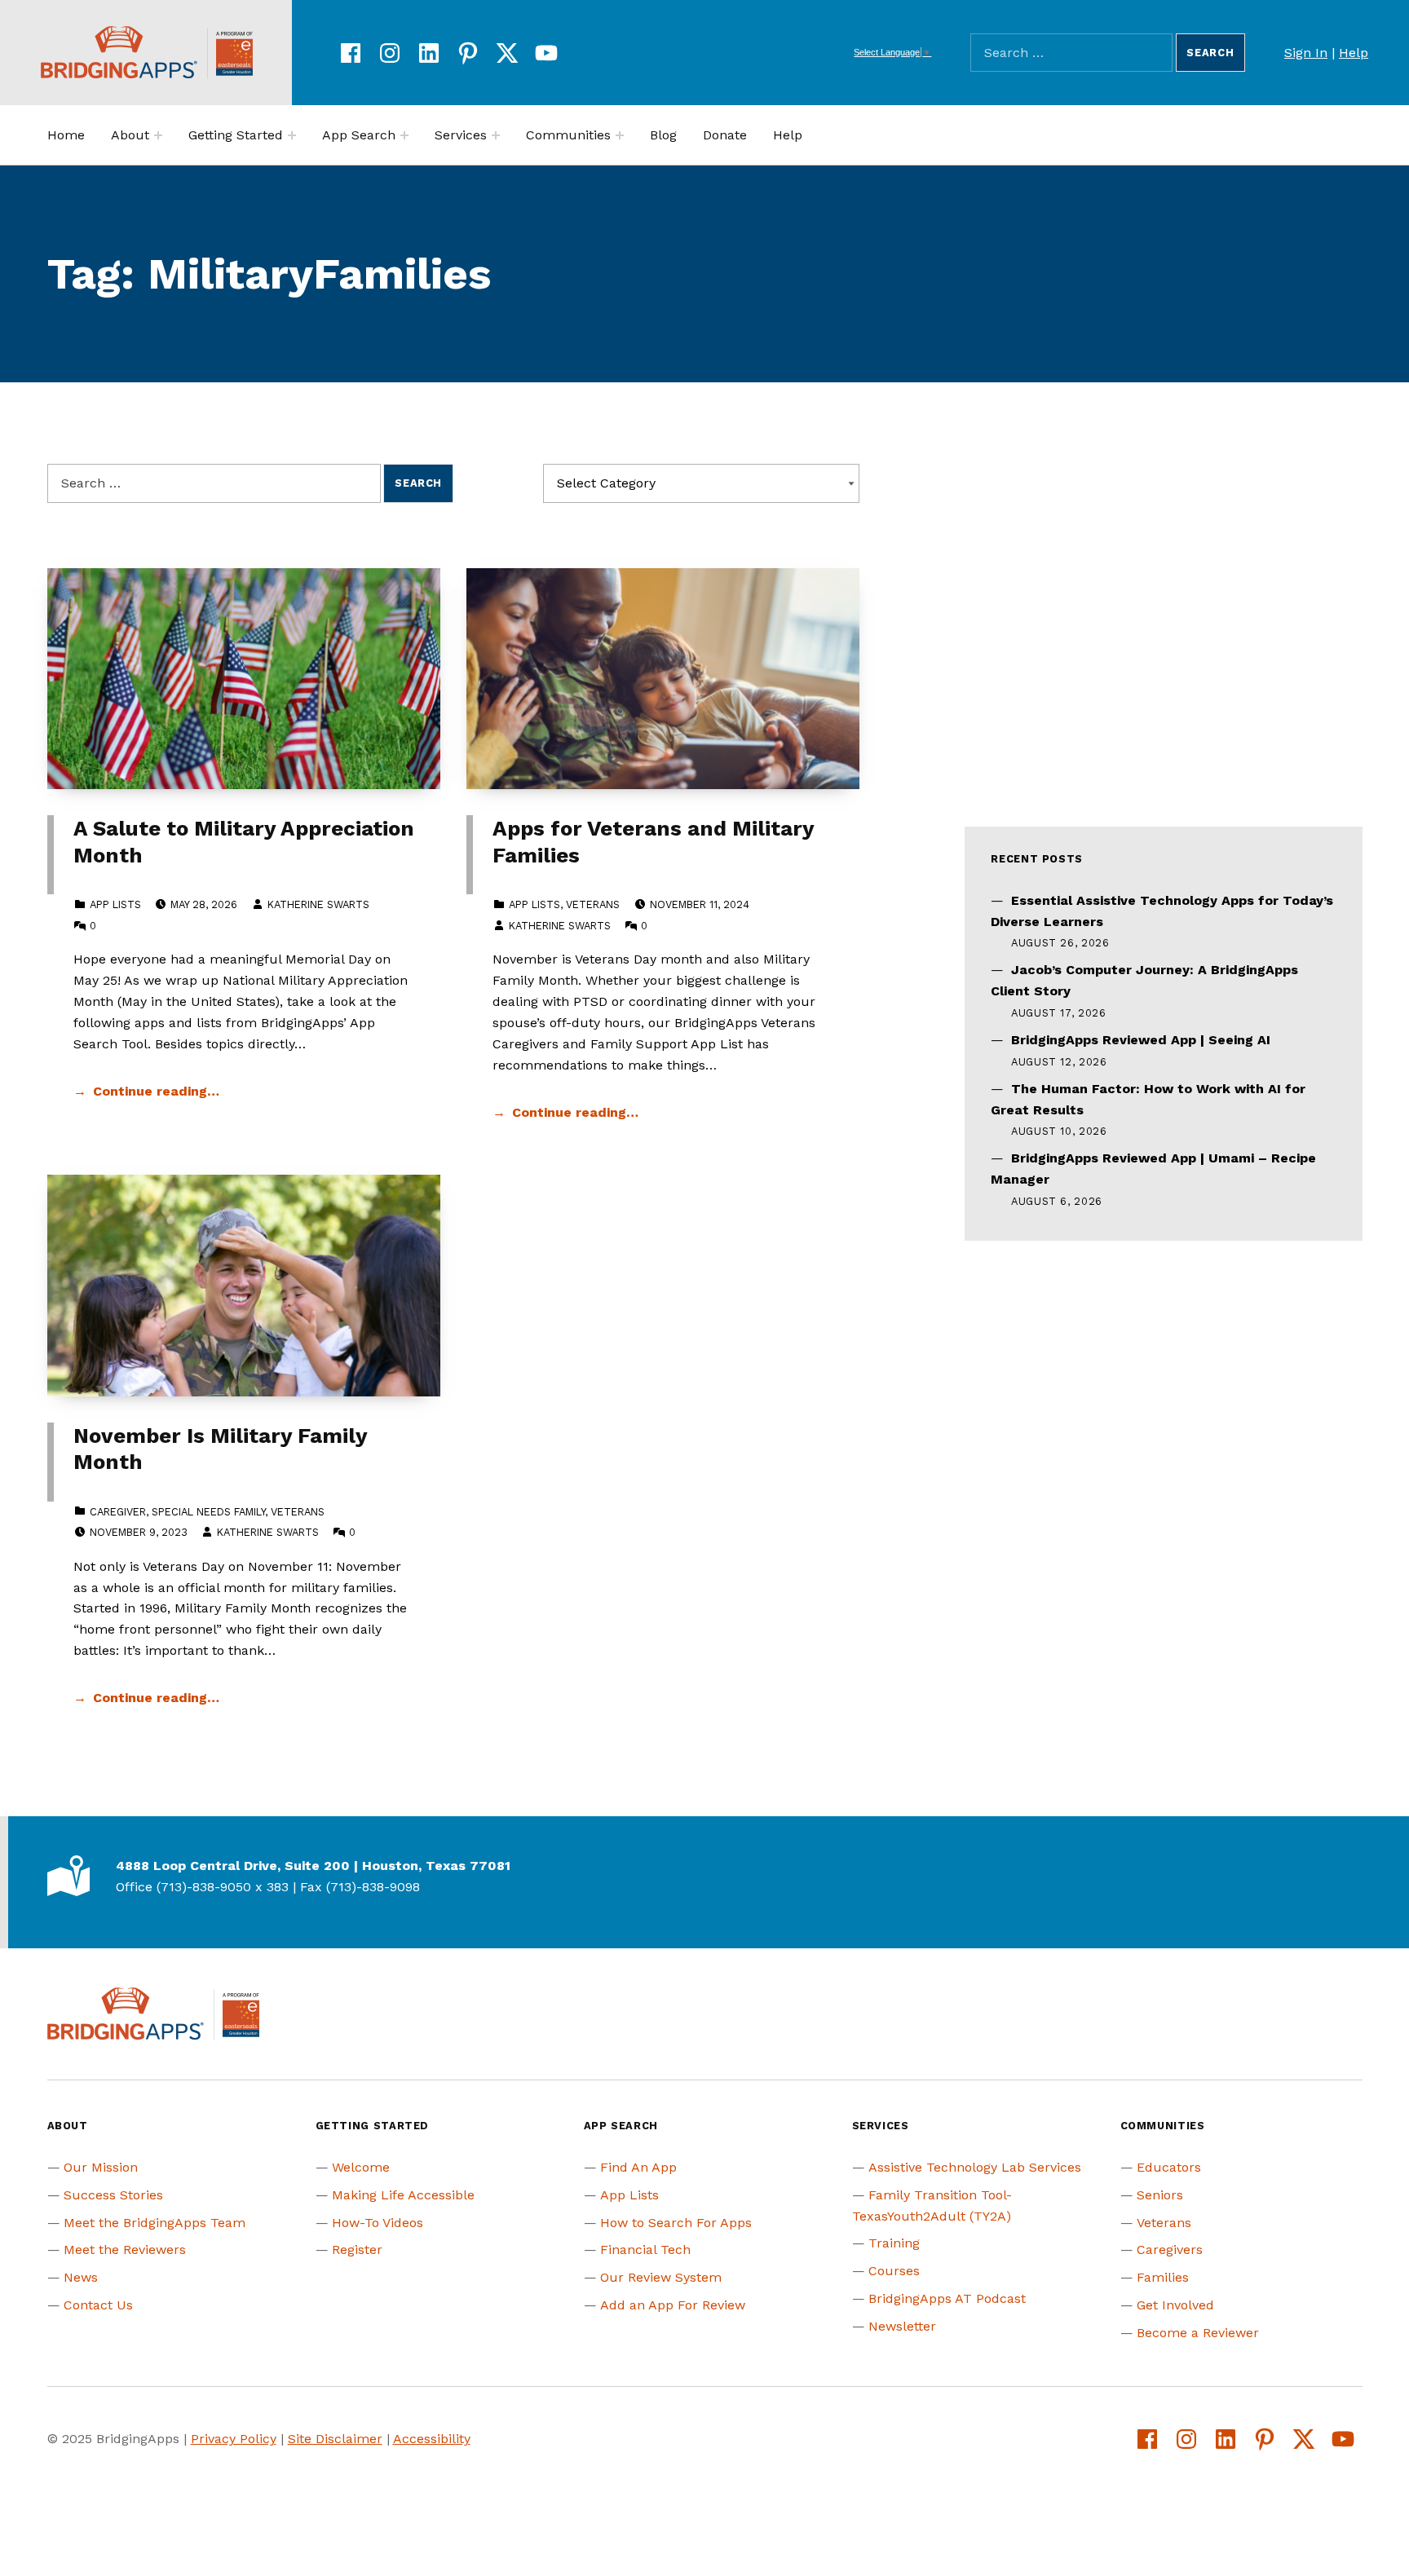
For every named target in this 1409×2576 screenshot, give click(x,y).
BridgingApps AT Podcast (947, 2298)
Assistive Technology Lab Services (975, 2167)
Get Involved (1175, 2305)
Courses (894, 2271)
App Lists (115, 904)
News (81, 2277)
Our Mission (101, 2167)
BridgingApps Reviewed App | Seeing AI (1141, 1040)
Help (1354, 53)
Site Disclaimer (335, 2439)
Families (1163, 2277)
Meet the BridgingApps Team (155, 2223)
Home (66, 135)
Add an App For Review (673, 2305)
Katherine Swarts (318, 904)
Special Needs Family (208, 1512)
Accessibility (432, 2439)
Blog (663, 135)
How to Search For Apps (676, 2223)
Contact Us (98, 2305)
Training (894, 2243)
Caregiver (118, 1512)
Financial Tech (645, 2250)
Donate (725, 135)
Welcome (361, 2167)
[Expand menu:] (158, 135)
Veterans (593, 904)
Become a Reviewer (1198, 2333)
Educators (1169, 2167)
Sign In (1306, 53)
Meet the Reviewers (125, 2250)
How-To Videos (378, 2223)
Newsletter (902, 2326)
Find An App (638, 2167)
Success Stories (113, 2195)
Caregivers (1170, 2250)
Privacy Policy (234, 2439)
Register (357, 2250)
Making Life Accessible (403, 2195)
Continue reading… (156, 1091)
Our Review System (661, 2277)
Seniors (1160, 2195)
